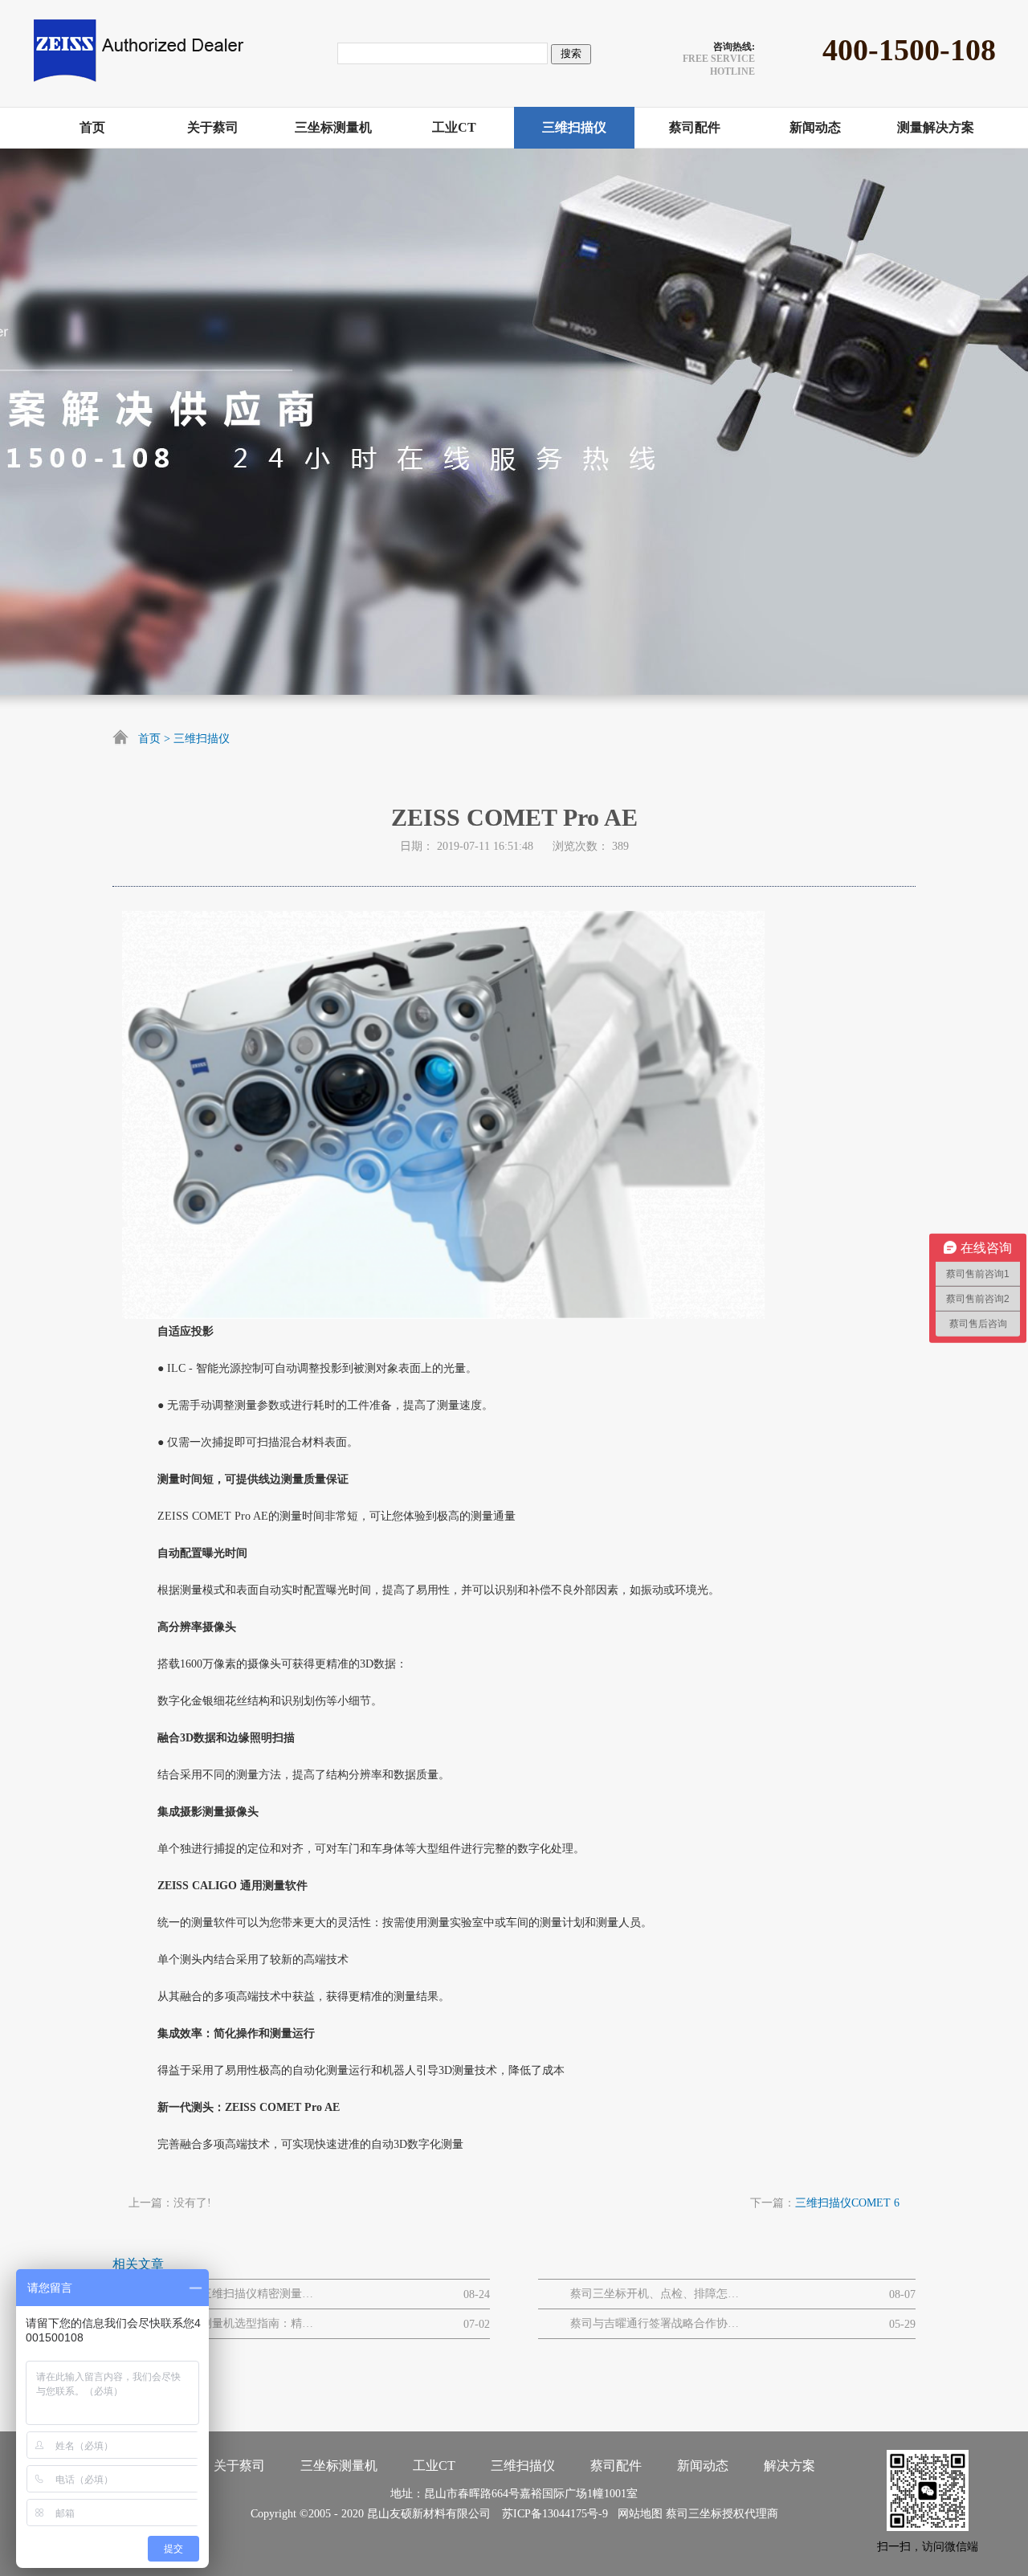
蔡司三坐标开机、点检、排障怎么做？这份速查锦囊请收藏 (655, 2294)
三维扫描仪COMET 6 (847, 2203)
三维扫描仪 (202, 739)
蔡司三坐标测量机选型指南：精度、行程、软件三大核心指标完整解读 (229, 2323)
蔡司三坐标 (694, 2514)
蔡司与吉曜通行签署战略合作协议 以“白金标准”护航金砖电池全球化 (655, 2323)
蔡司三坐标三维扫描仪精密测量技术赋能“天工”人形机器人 (229, 2294)
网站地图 (637, 2514)
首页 (149, 739)
